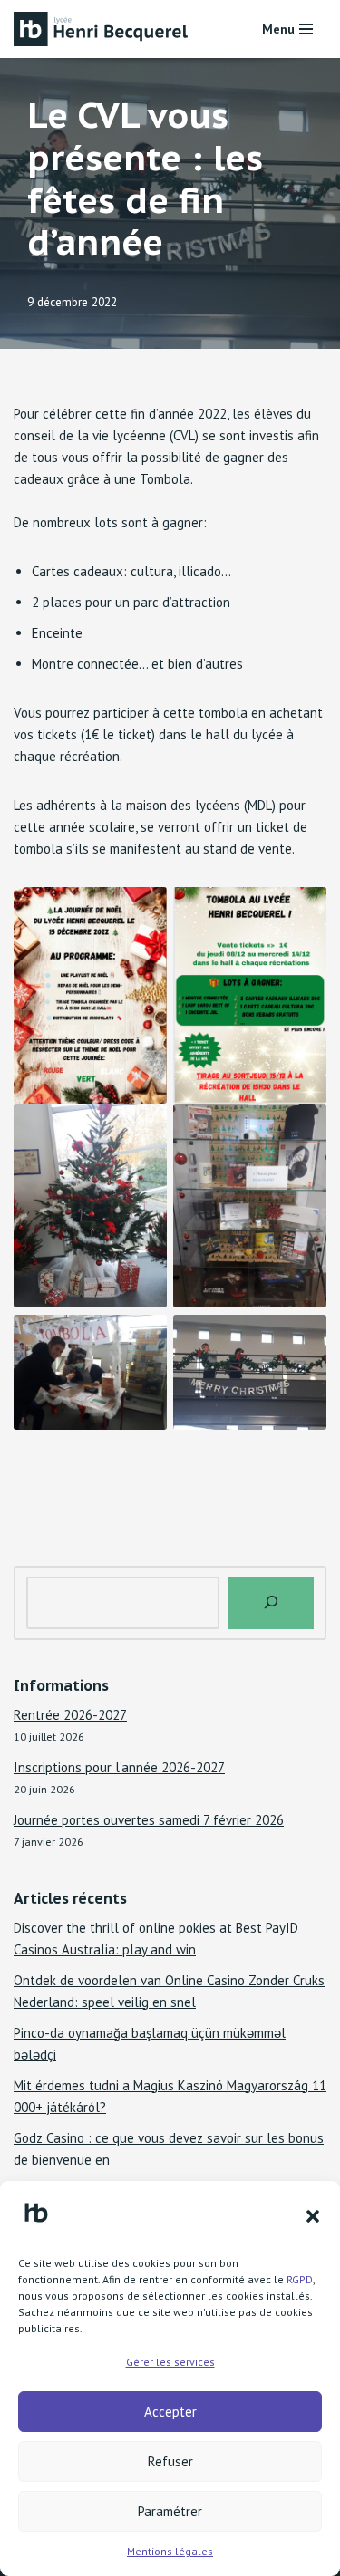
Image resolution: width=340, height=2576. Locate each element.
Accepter (170, 2412)
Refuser (170, 2461)
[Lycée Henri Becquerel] (104, 29)
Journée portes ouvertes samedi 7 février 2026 (149, 1820)
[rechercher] (271, 1603)
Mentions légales (170, 2551)
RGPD (300, 2279)
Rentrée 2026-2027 (70, 1715)
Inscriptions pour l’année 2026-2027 (119, 1767)
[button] (313, 2216)
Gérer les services (170, 2362)
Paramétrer (170, 2511)
